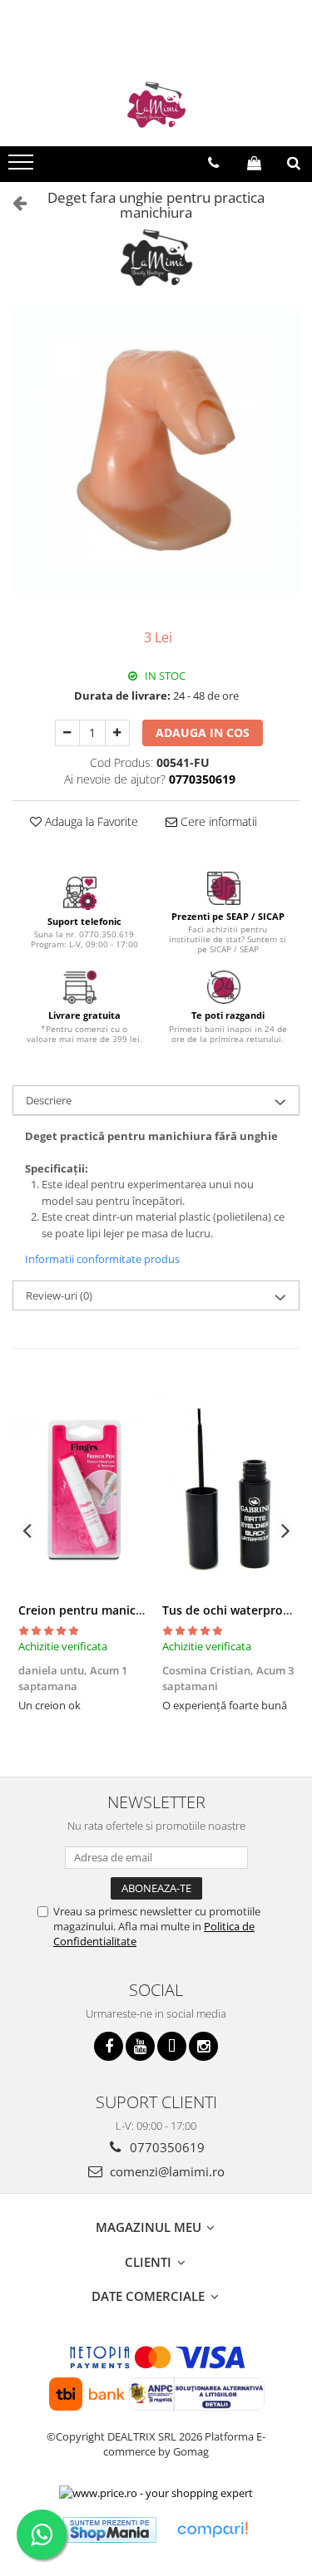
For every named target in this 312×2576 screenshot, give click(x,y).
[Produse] (23, 167)
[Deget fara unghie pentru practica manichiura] (156, 450)
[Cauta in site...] (294, 163)
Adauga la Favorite (90, 821)
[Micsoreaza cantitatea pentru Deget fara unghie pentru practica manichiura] (67, 733)
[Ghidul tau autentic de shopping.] (212, 2530)
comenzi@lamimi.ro (166, 2171)
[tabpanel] (156, 450)
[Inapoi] (12, 202)
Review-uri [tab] (59, 1295)
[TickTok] (172, 2046)
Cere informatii (217, 821)
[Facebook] (109, 2046)
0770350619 (166, 2147)
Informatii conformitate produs (102, 1259)
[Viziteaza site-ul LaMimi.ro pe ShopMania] (110, 2530)
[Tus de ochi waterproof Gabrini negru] (228, 1490)
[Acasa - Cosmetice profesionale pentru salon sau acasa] (156, 105)
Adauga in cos (203, 732)
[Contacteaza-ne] (213, 163)
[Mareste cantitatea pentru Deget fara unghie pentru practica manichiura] (117, 733)
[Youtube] (140, 2046)
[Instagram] (203, 2046)
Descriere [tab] (49, 1100)
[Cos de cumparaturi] (254, 163)
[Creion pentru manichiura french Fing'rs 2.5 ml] (84, 1490)
